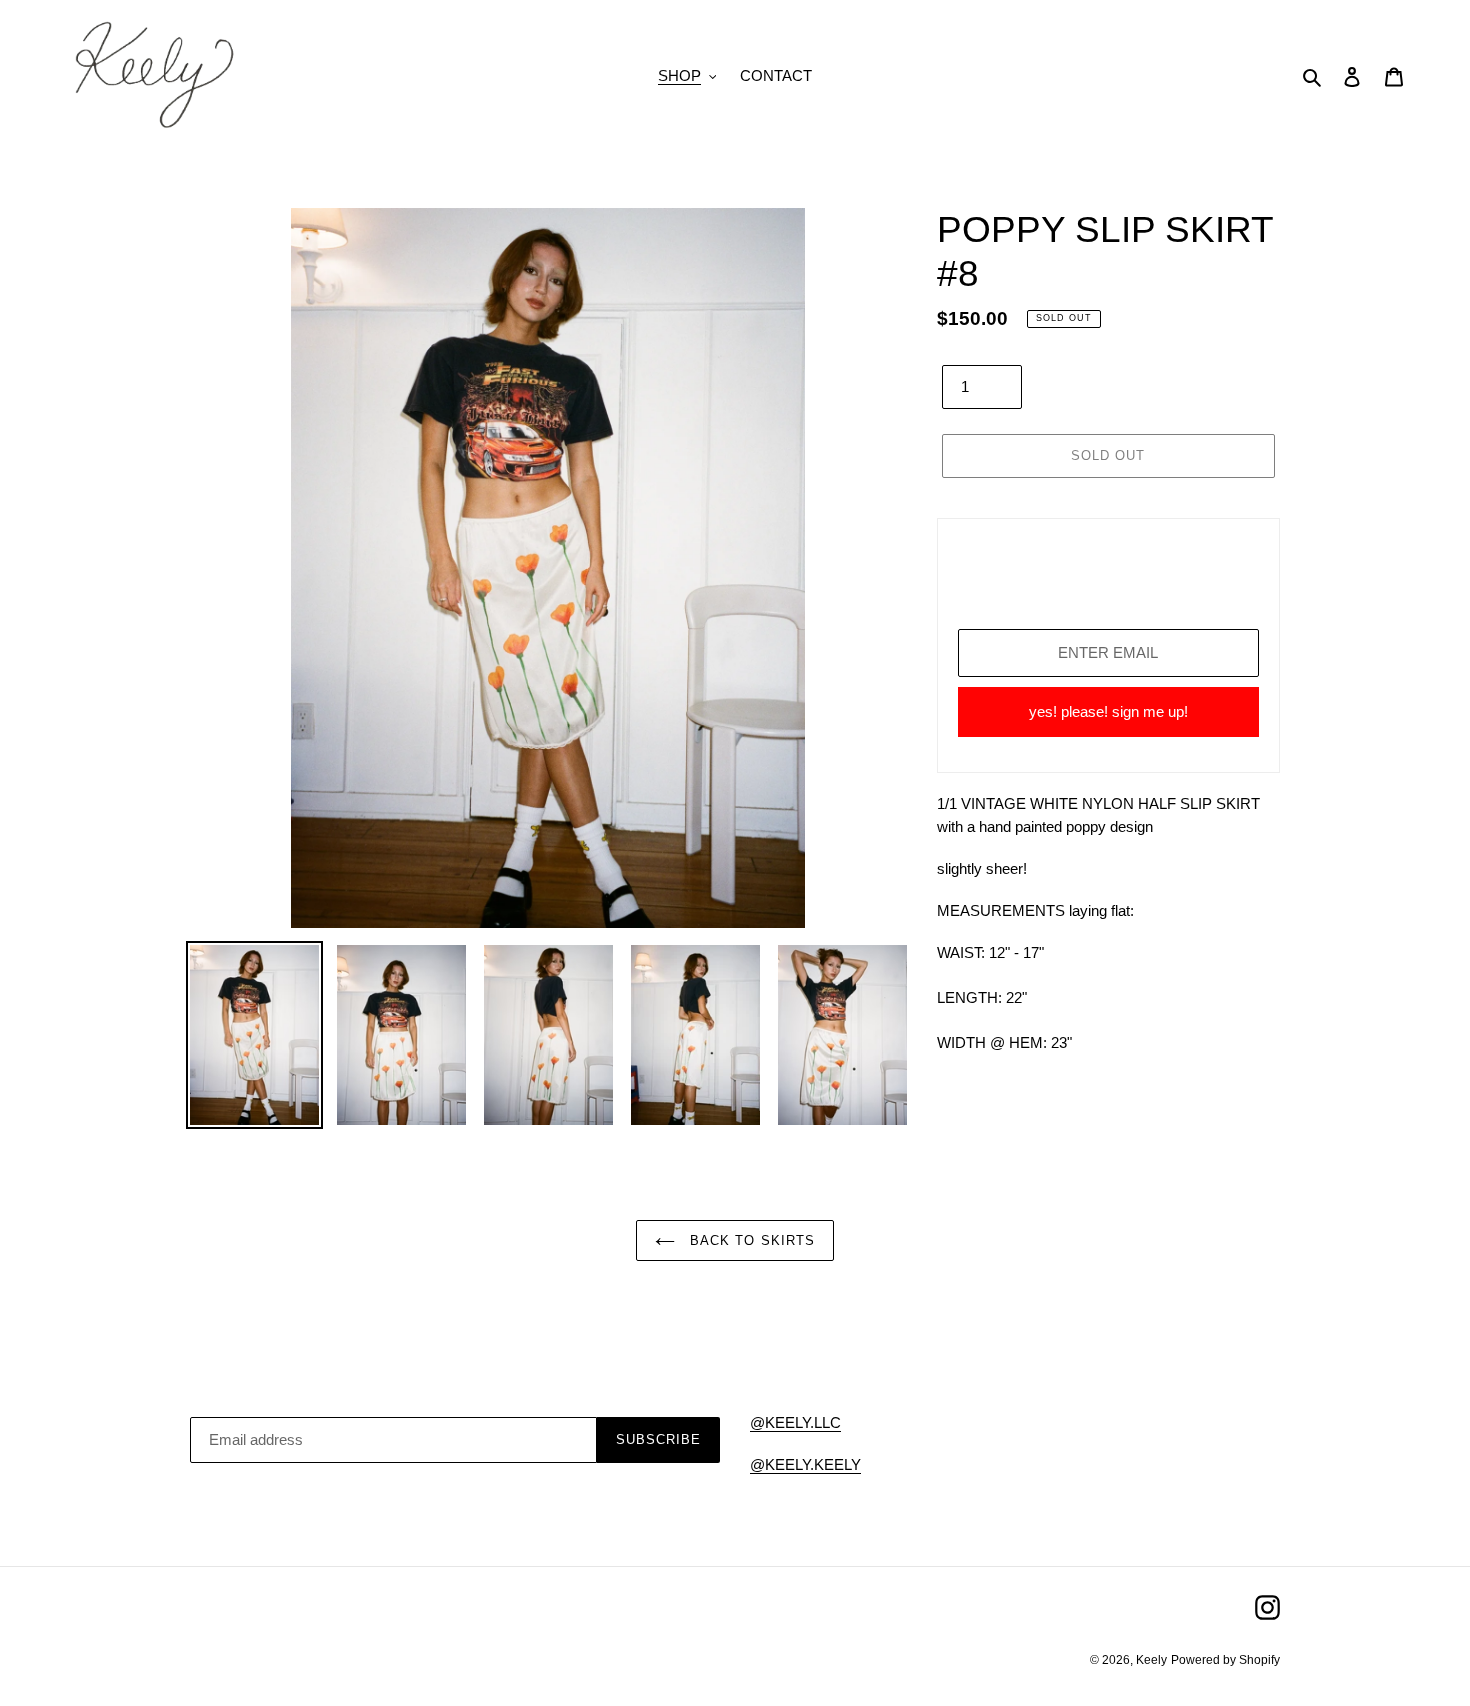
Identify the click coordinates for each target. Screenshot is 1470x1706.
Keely (1151, 1660)
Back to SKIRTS (750, 1240)
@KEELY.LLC (795, 1422)
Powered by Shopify (1225, 1660)
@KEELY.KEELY (805, 1464)
